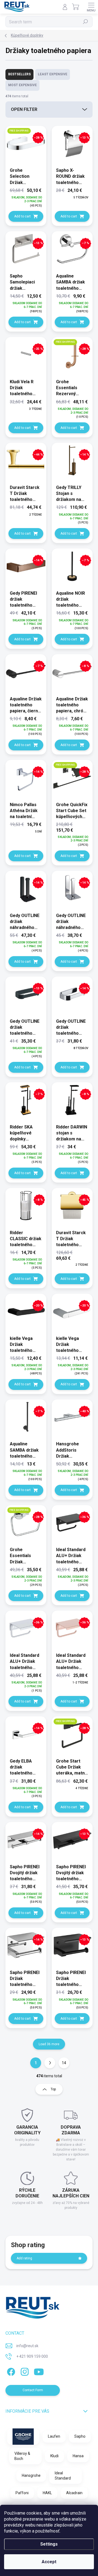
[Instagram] (24, 2371)
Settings (49, 2544)
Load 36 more (49, 2044)
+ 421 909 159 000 (32, 2356)
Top (53, 2089)
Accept (49, 2562)
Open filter (24, 109)
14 (64, 2063)
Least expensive (53, 74)
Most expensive (22, 85)
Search (86, 22)
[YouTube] (39, 2371)
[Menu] (91, 7)
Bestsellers (19, 74)
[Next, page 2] (50, 2063)
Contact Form (33, 2390)
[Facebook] (10, 2371)
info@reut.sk (27, 2346)
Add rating (24, 2258)
